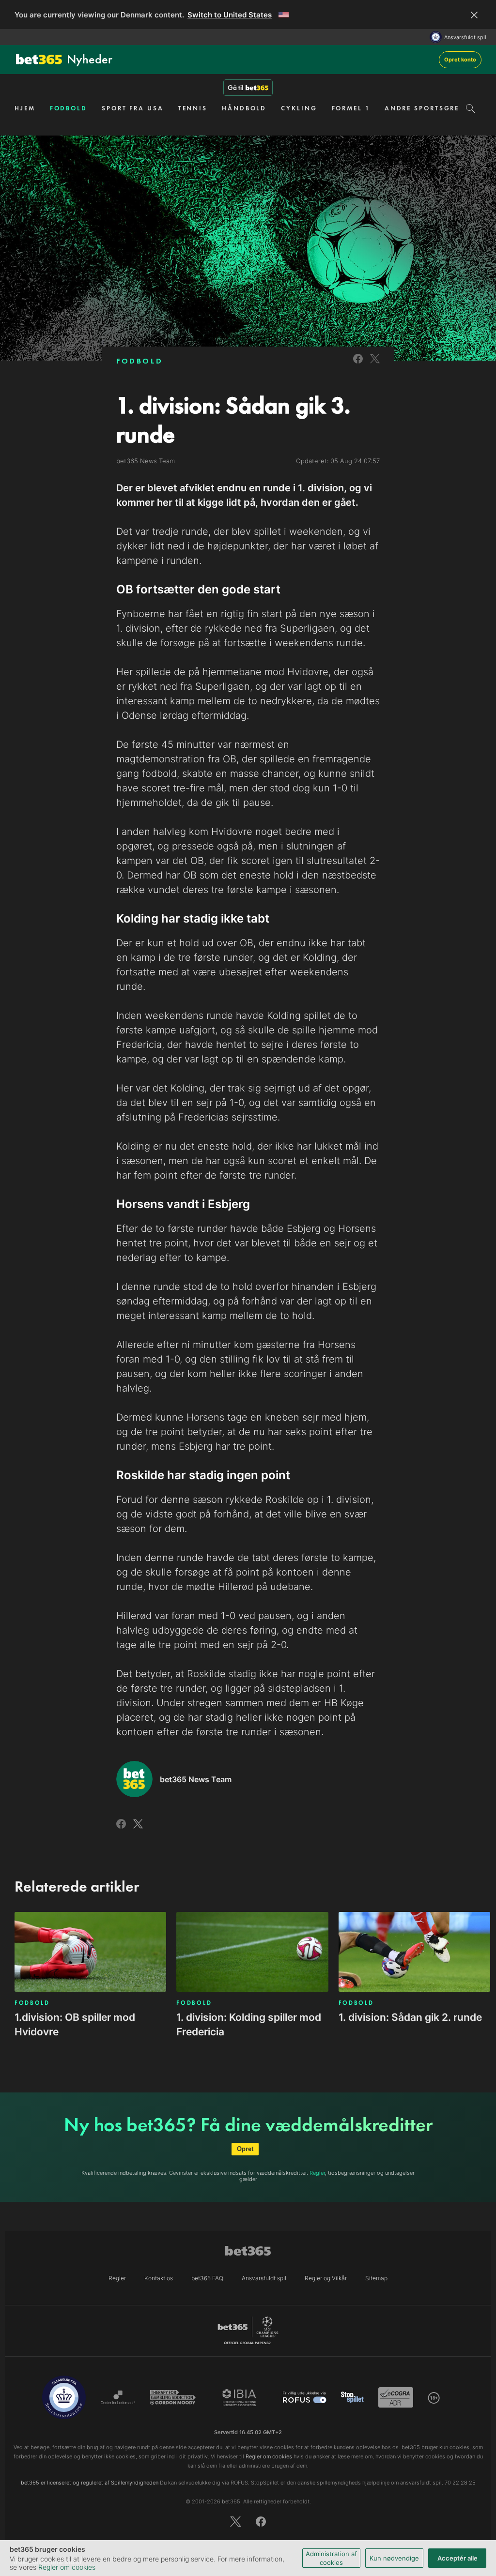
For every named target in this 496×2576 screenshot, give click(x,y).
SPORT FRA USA (133, 108)
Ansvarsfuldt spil (465, 37)
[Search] (471, 108)
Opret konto (460, 60)
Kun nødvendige (394, 2558)
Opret (245, 2149)
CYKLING (299, 108)
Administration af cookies (331, 2558)
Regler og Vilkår (326, 2278)
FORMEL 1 (351, 108)
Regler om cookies (67, 2567)
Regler (317, 2173)
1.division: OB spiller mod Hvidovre (75, 2024)
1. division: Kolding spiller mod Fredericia (249, 2024)
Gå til (235, 88)
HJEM (25, 108)
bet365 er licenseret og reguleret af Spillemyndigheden (90, 2483)
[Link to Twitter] (375, 365)
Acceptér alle (457, 2558)
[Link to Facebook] (358, 365)
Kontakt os (159, 2278)
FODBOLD (69, 108)
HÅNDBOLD (244, 108)
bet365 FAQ (207, 2278)
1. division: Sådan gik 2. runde (410, 2017)
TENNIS (193, 108)
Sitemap (376, 2278)
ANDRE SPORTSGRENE (427, 108)
